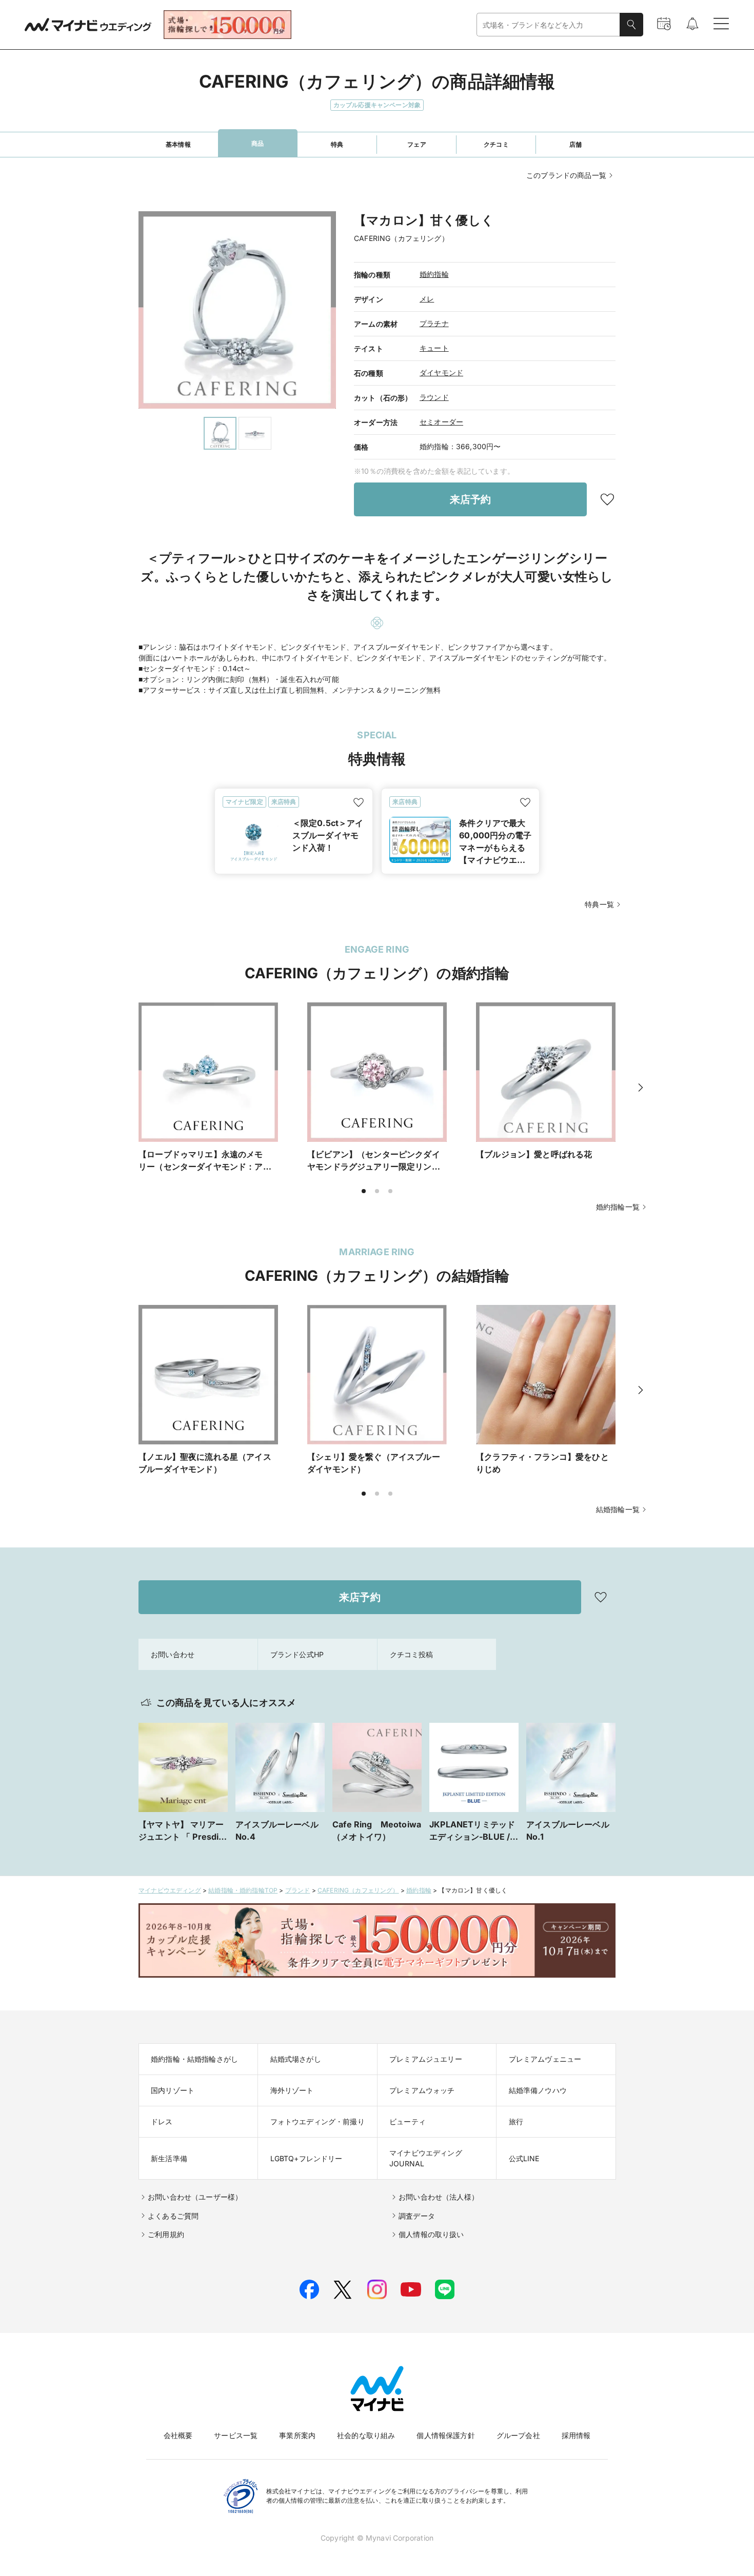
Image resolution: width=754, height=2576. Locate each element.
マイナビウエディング (170, 1890)
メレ (427, 299)
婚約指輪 (434, 274)
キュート (434, 348)
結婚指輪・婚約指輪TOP (243, 1890)
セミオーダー (441, 422)
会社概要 (178, 2435)
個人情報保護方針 (445, 2435)
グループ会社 (518, 2435)
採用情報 (576, 2435)
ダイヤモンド (441, 373)
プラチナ (434, 323)
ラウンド (434, 397)
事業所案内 (297, 2435)
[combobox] (548, 25)
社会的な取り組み (366, 2435)
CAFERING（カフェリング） (358, 1890)
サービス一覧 (236, 2435)
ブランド (298, 1890)
